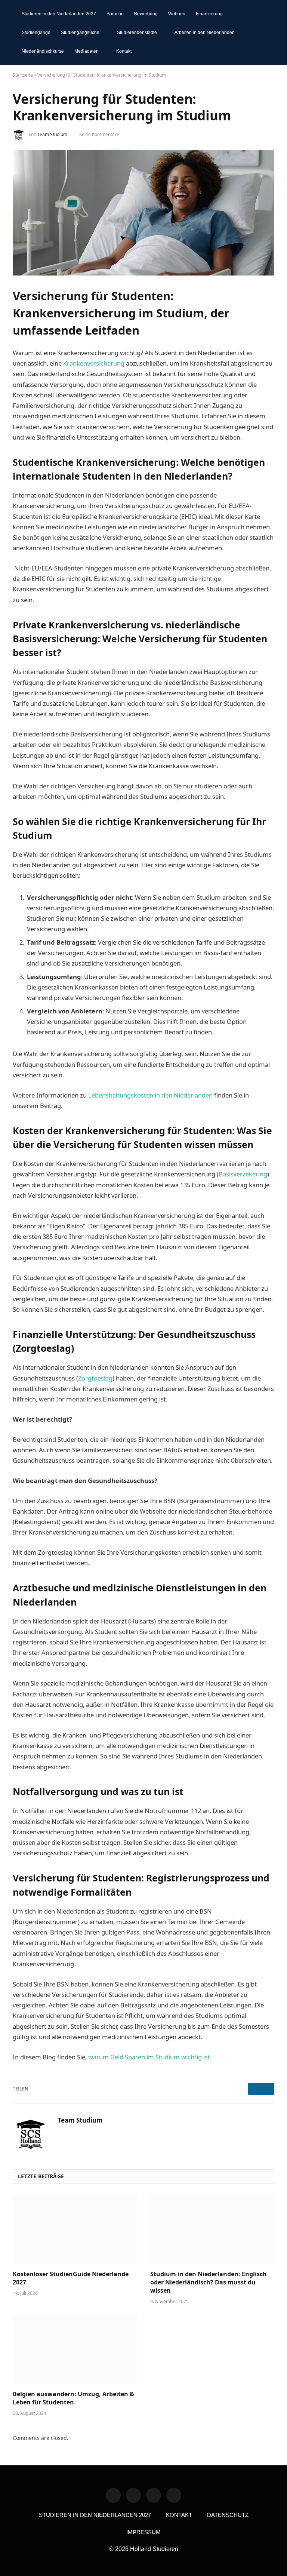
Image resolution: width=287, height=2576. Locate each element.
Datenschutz (228, 2515)
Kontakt (124, 51)
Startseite (23, 75)
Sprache (115, 14)
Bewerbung (146, 14)
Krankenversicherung (94, 363)
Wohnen (177, 14)
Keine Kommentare (99, 134)
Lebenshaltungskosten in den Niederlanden (150, 1095)
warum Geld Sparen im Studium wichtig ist (149, 2057)
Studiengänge (36, 33)
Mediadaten (87, 51)
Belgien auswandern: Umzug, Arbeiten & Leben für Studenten (73, 2398)
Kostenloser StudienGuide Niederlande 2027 (71, 2278)
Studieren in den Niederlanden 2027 (59, 14)
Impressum (143, 2532)
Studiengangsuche (80, 33)
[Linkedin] (113, 2495)
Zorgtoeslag (95, 1378)
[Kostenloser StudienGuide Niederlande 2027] (75, 2230)
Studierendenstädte (137, 33)
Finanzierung (209, 14)
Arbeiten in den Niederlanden (205, 33)
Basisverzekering (243, 1174)
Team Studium (52, 134)
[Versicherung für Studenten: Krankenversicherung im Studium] (143, 213)
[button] (264, 33)
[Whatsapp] (133, 2495)
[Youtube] (174, 2495)
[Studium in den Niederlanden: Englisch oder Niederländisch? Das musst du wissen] (212, 2230)
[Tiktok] (154, 2495)
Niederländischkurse (43, 51)
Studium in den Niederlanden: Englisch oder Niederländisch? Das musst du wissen (209, 2282)
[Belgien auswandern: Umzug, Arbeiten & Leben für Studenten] (75, 2350)
